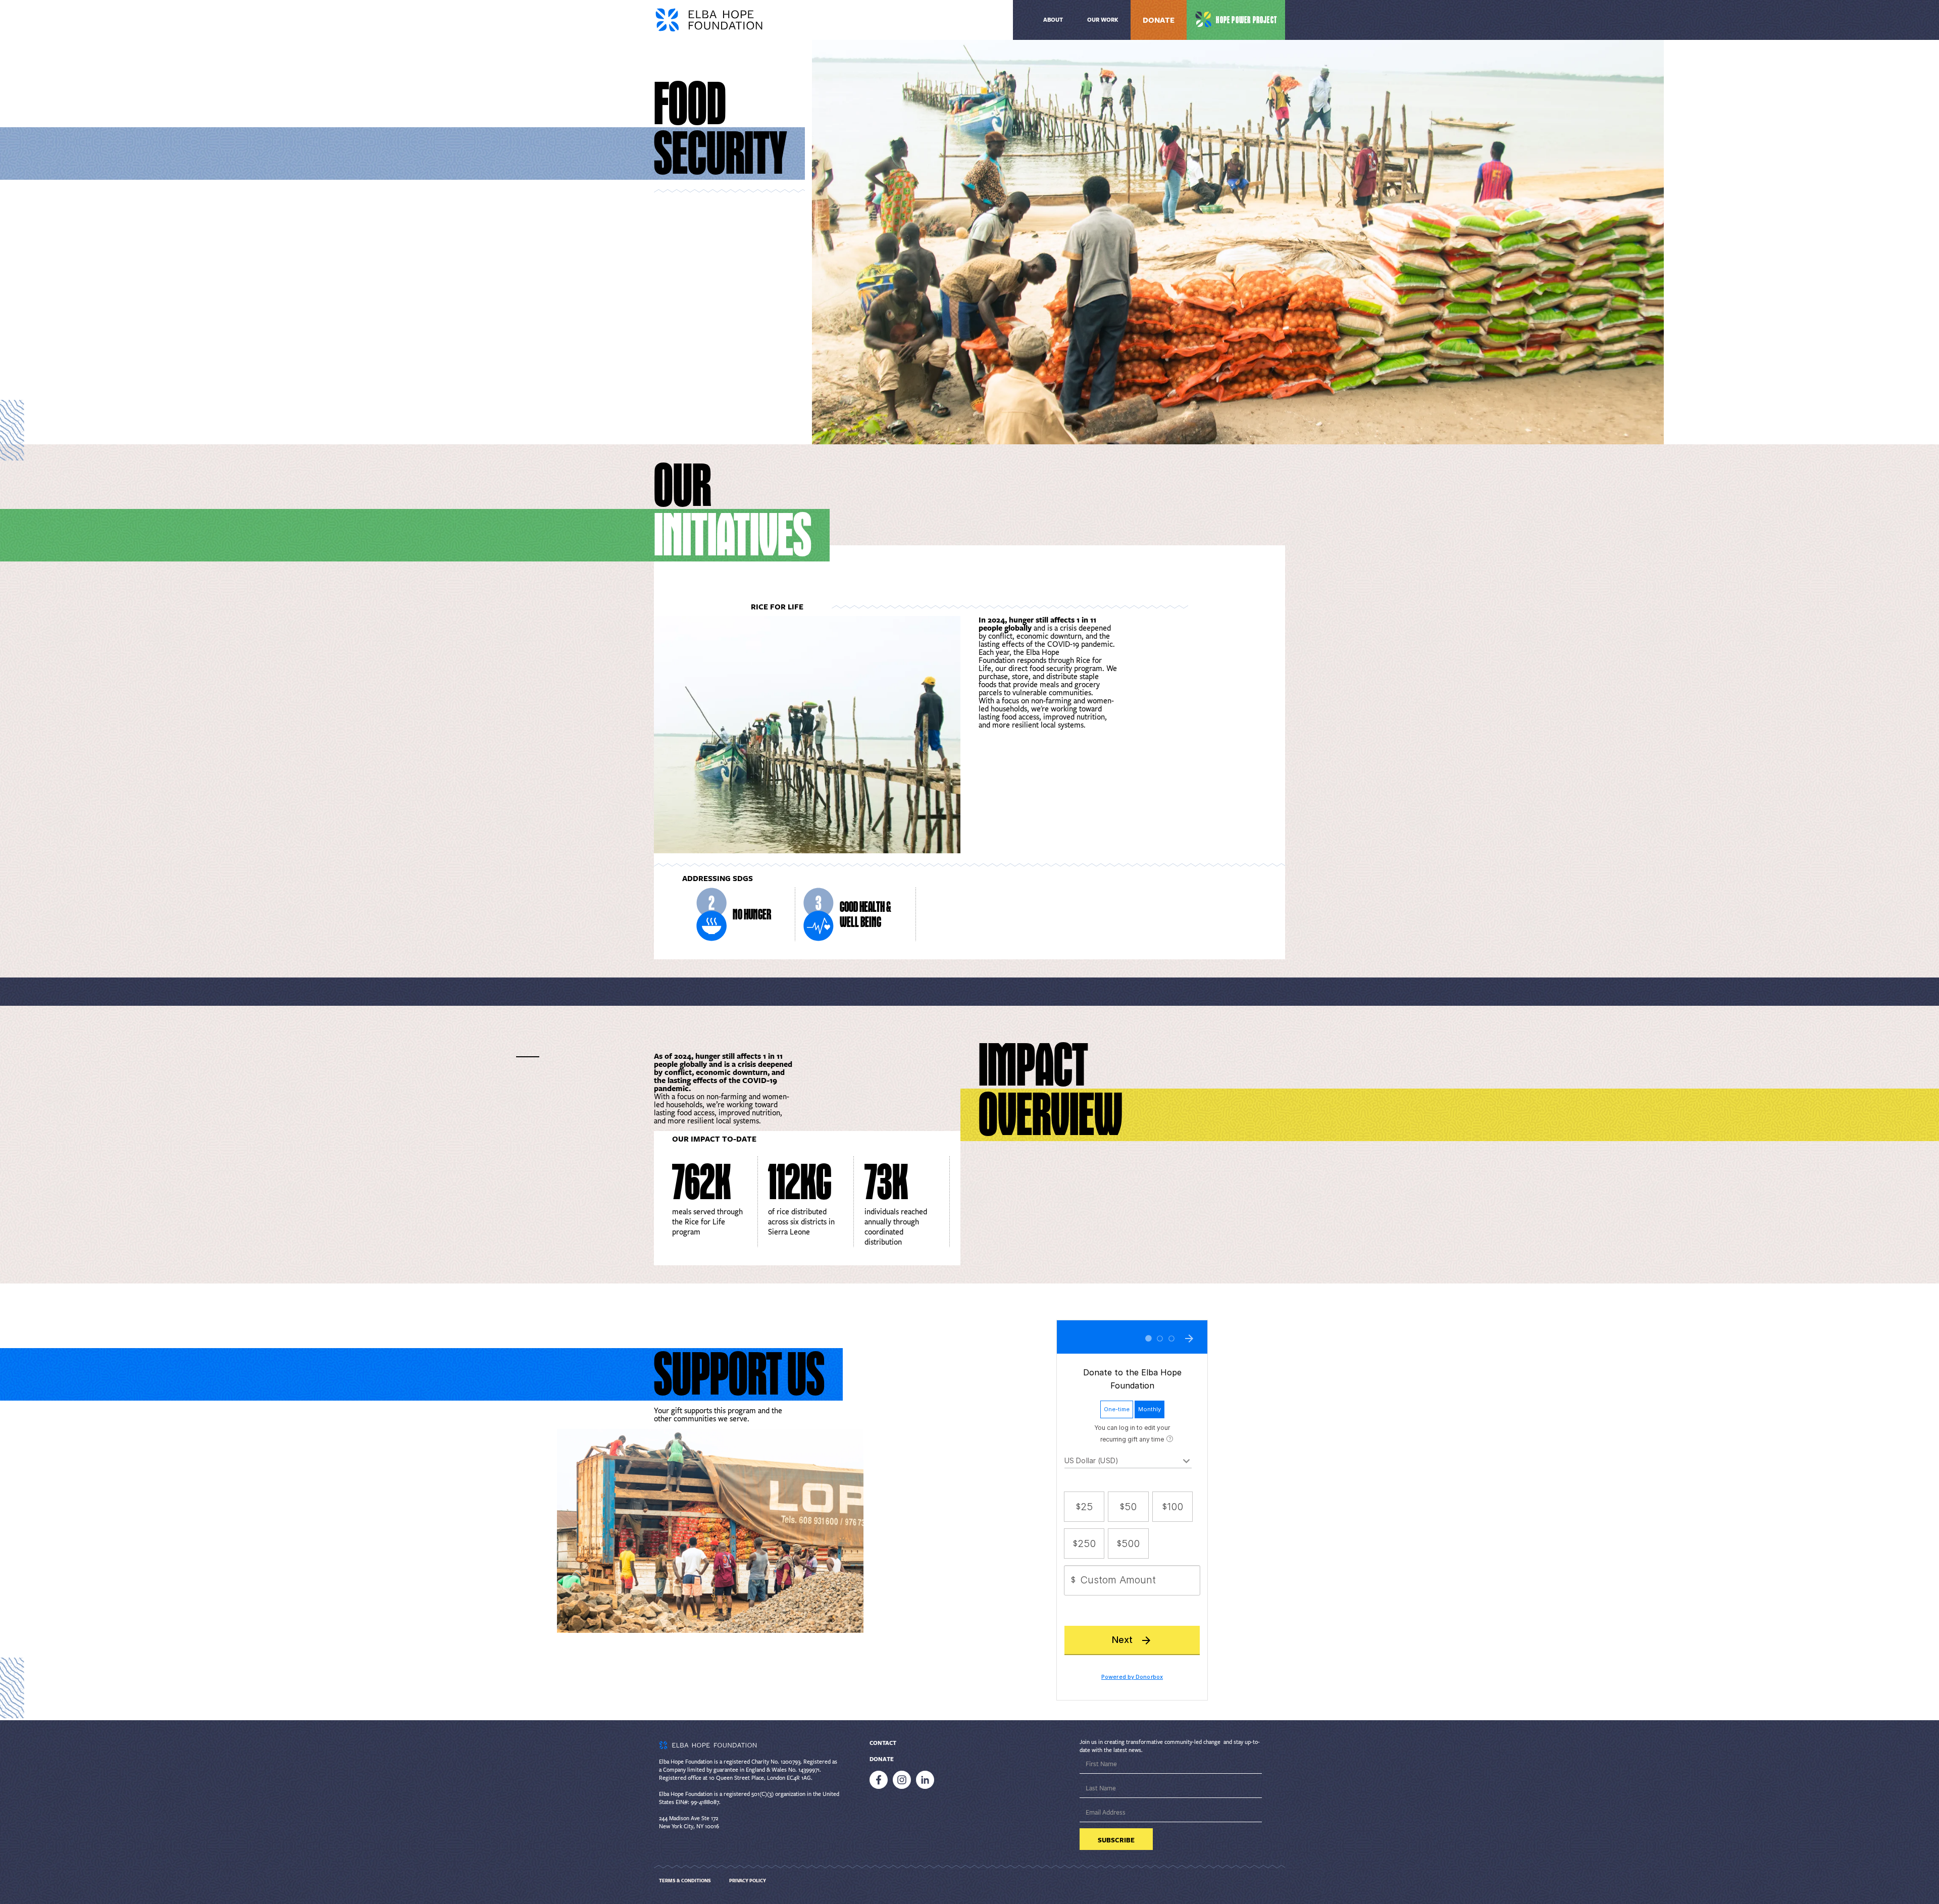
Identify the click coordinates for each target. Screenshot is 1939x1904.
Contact (883, 1743)
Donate (1159, 20)
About (1053, 20)
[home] (736, 20)
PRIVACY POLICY (748, 1881)
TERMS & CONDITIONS (685, 1881)
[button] (1103, 20)
